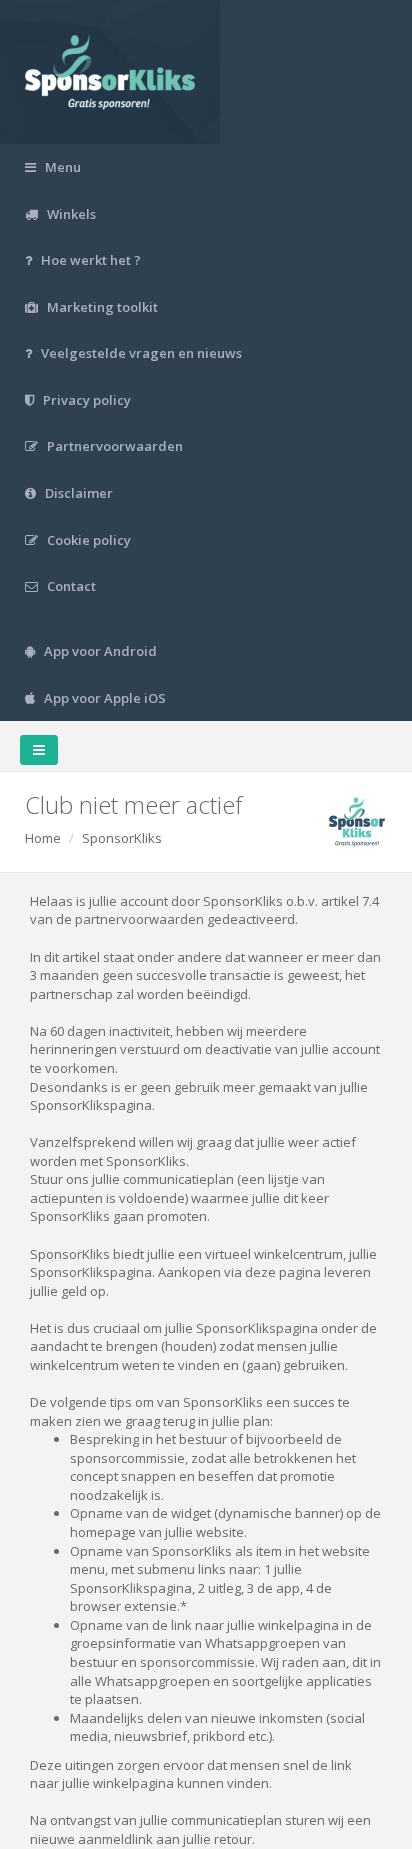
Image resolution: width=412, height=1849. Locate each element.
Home (43, 838)
